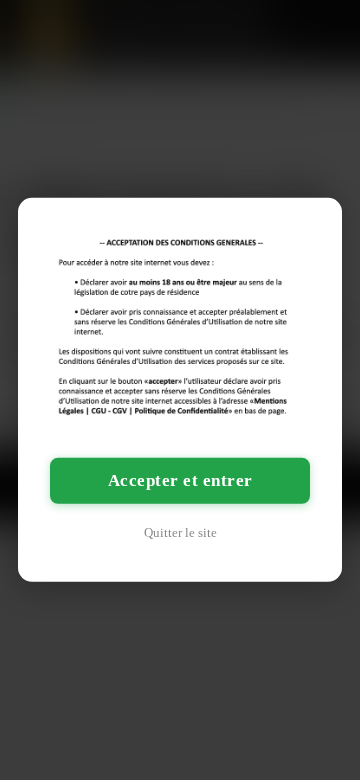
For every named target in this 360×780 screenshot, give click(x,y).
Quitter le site (180, 532)
